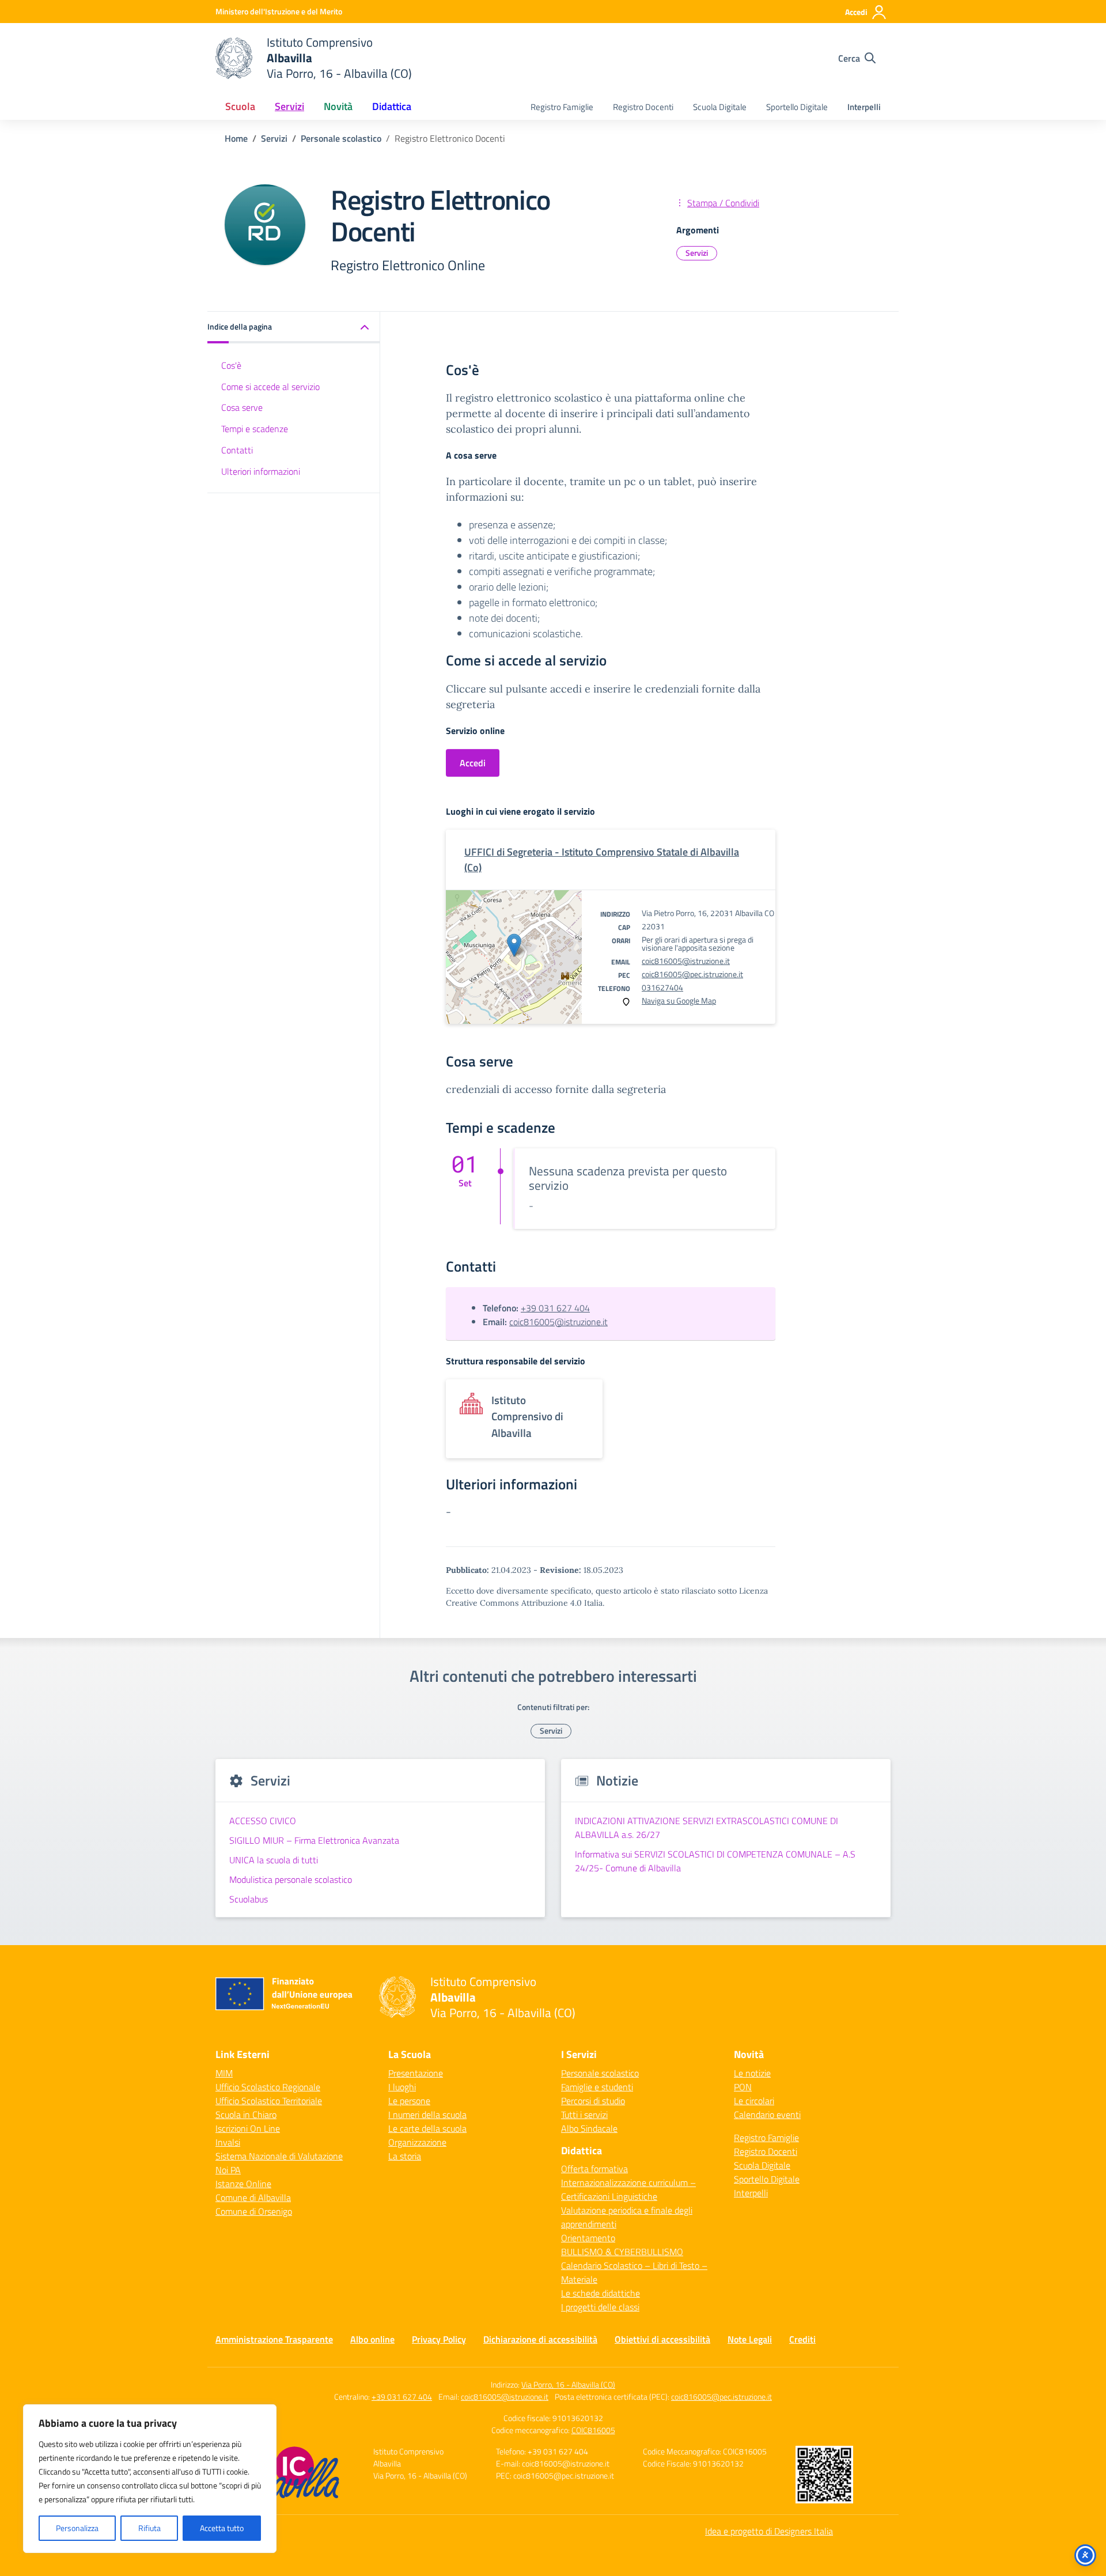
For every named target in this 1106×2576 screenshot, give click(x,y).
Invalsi (228, 2142)
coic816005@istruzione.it (686, 961)
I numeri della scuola (427, 2114)
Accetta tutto (222, 2528)
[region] (150, 2479)
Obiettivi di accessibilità (662, 2339)
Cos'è (231, 365)
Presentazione (416, 2073)
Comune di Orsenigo (254, 2211)
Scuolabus (249, 1899)
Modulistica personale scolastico (291, 1879)
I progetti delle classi (600, 2307)
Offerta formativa (594, 2169)
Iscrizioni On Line (248, 2128)
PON (743, 2087)
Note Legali (750, 2339)
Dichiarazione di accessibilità (540, 2339)
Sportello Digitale (797, 107)
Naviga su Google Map (679, 1000)
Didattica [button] (392, 106)
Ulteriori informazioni (261, 471)
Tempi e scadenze (255, 429)
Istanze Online (243, 2184)
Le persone (409, 2101)
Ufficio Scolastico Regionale (268, 2087)
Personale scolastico (600, 2073)
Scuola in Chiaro (246, 2114)
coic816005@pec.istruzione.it (692, 974)
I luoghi (402, 2087)
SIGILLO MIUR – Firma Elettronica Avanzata (314, 1840)
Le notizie (752, 2073)
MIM (224, 2073)
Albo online (372, 2339)
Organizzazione (417, 2142)
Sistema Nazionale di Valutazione (279, 2156)
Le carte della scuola (427, 2128)
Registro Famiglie (562, 107)
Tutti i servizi (584, 2114)
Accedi (473, 763)
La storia (405, 2156)
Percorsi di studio (593, 2101)
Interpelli (864, 107)
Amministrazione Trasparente (274, 2339)
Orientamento (588, 2238)
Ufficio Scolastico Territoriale (269, 2101)
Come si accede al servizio (270, 386)
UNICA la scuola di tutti (274, 1860)
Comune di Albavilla (253, 2197)
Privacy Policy (439, 2339)
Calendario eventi (767, 2114)
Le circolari (754, 2101)
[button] (294, 328)
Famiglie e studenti (597, 2087)
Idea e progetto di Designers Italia (769, 2531)
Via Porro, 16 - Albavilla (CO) (568, 2384)
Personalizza (77, 2528)
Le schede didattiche (601, 2293)
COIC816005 (593, 2430)
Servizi (697, 253)
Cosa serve (242, 407)
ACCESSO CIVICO (263, 1821)
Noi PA (228, 2170)
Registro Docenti (643, 107)
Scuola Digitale (720, 107)
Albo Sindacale (589, 2128)
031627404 (662, 987)
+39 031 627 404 (555, 1308)
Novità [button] (338, 106)
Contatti (237, 450)
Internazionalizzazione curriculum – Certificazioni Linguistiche (628, 2189)
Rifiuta (149, 2528)
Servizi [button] (289, 106)
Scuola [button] (240, 106)
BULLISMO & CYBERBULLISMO (622, 2252)
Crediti (802, 2339)
